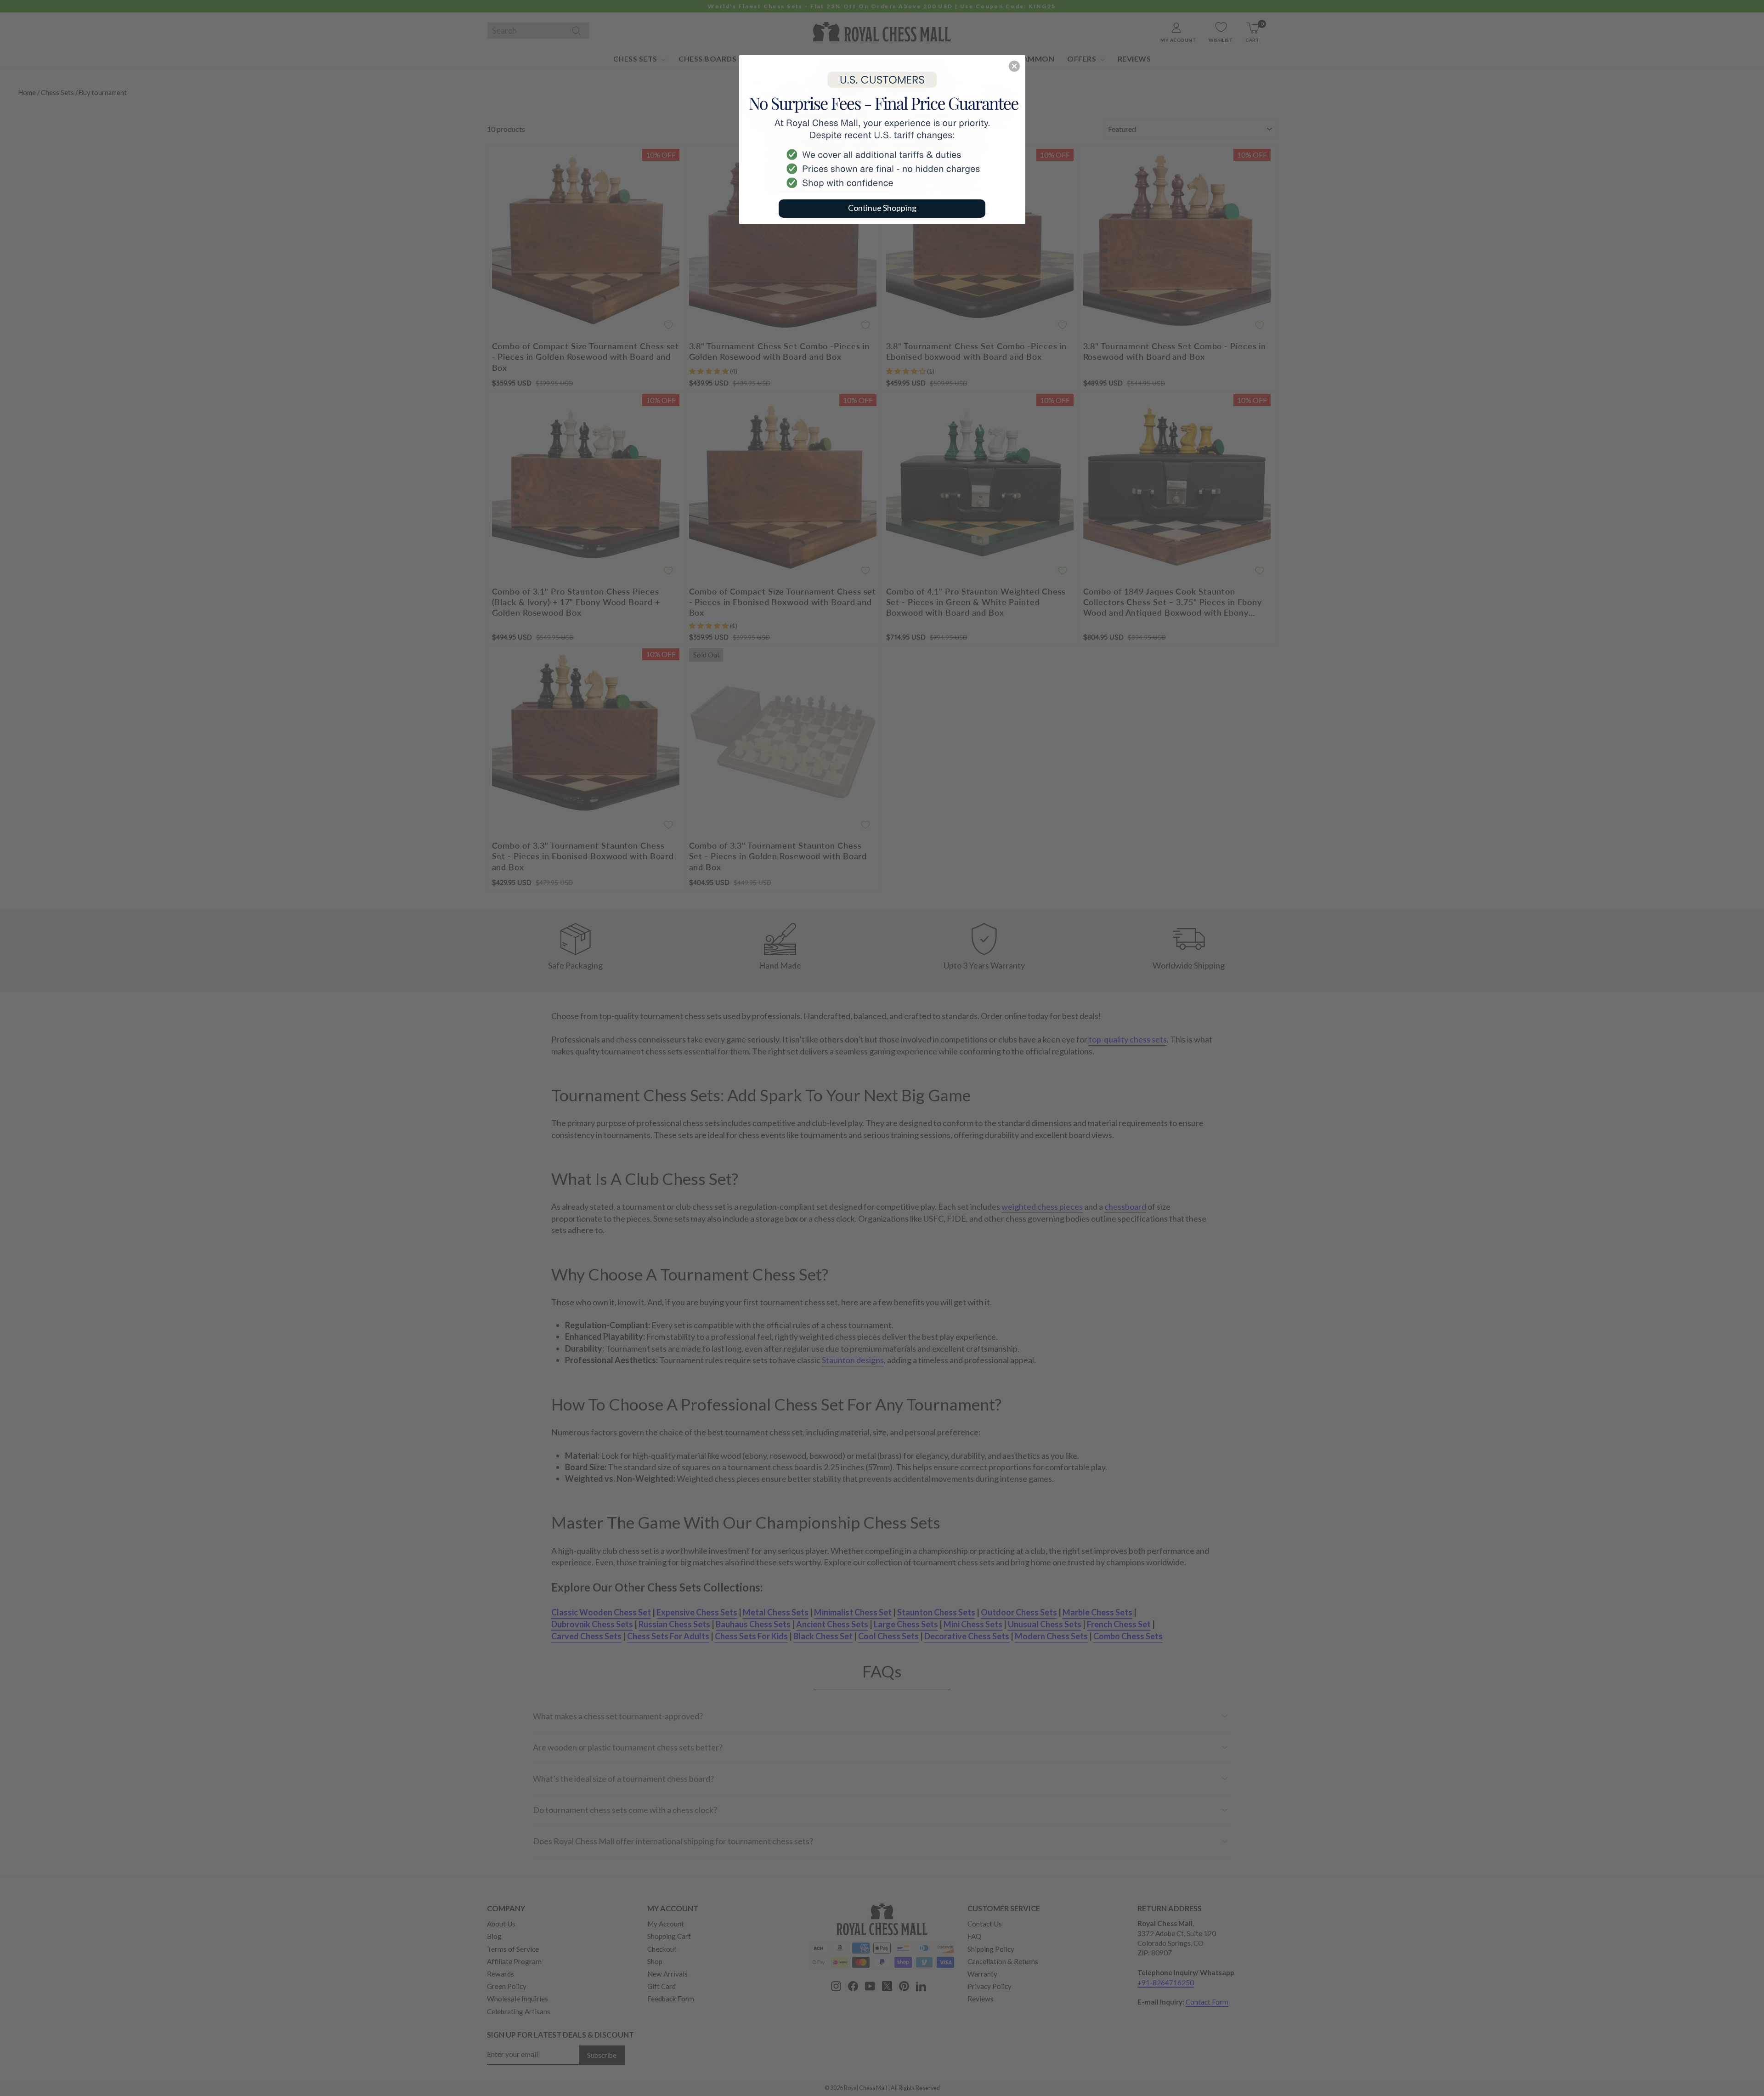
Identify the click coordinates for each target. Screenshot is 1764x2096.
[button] (1014, 66)
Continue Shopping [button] (882, 208)
